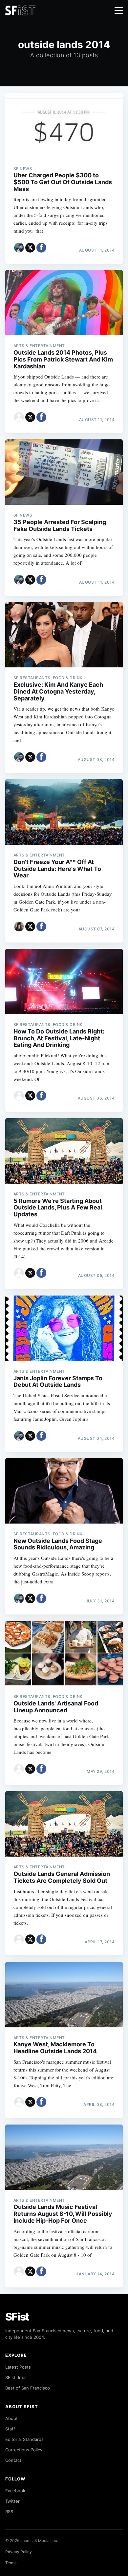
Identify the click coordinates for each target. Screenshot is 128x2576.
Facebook (15, 2491)
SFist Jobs (16, 2377)
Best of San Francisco (28, 2388)
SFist (17, 2317)
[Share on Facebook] (41, 248)
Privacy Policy (19, 2552)
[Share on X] (30, 248)
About (11, 2418)
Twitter (12, 2501)
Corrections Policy (24, 2450)
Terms (11, 2563)
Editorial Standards (24, 2439)
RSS (9, 2512)
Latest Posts (18, 2367)
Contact (13, 2460)
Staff (10, 2429)
